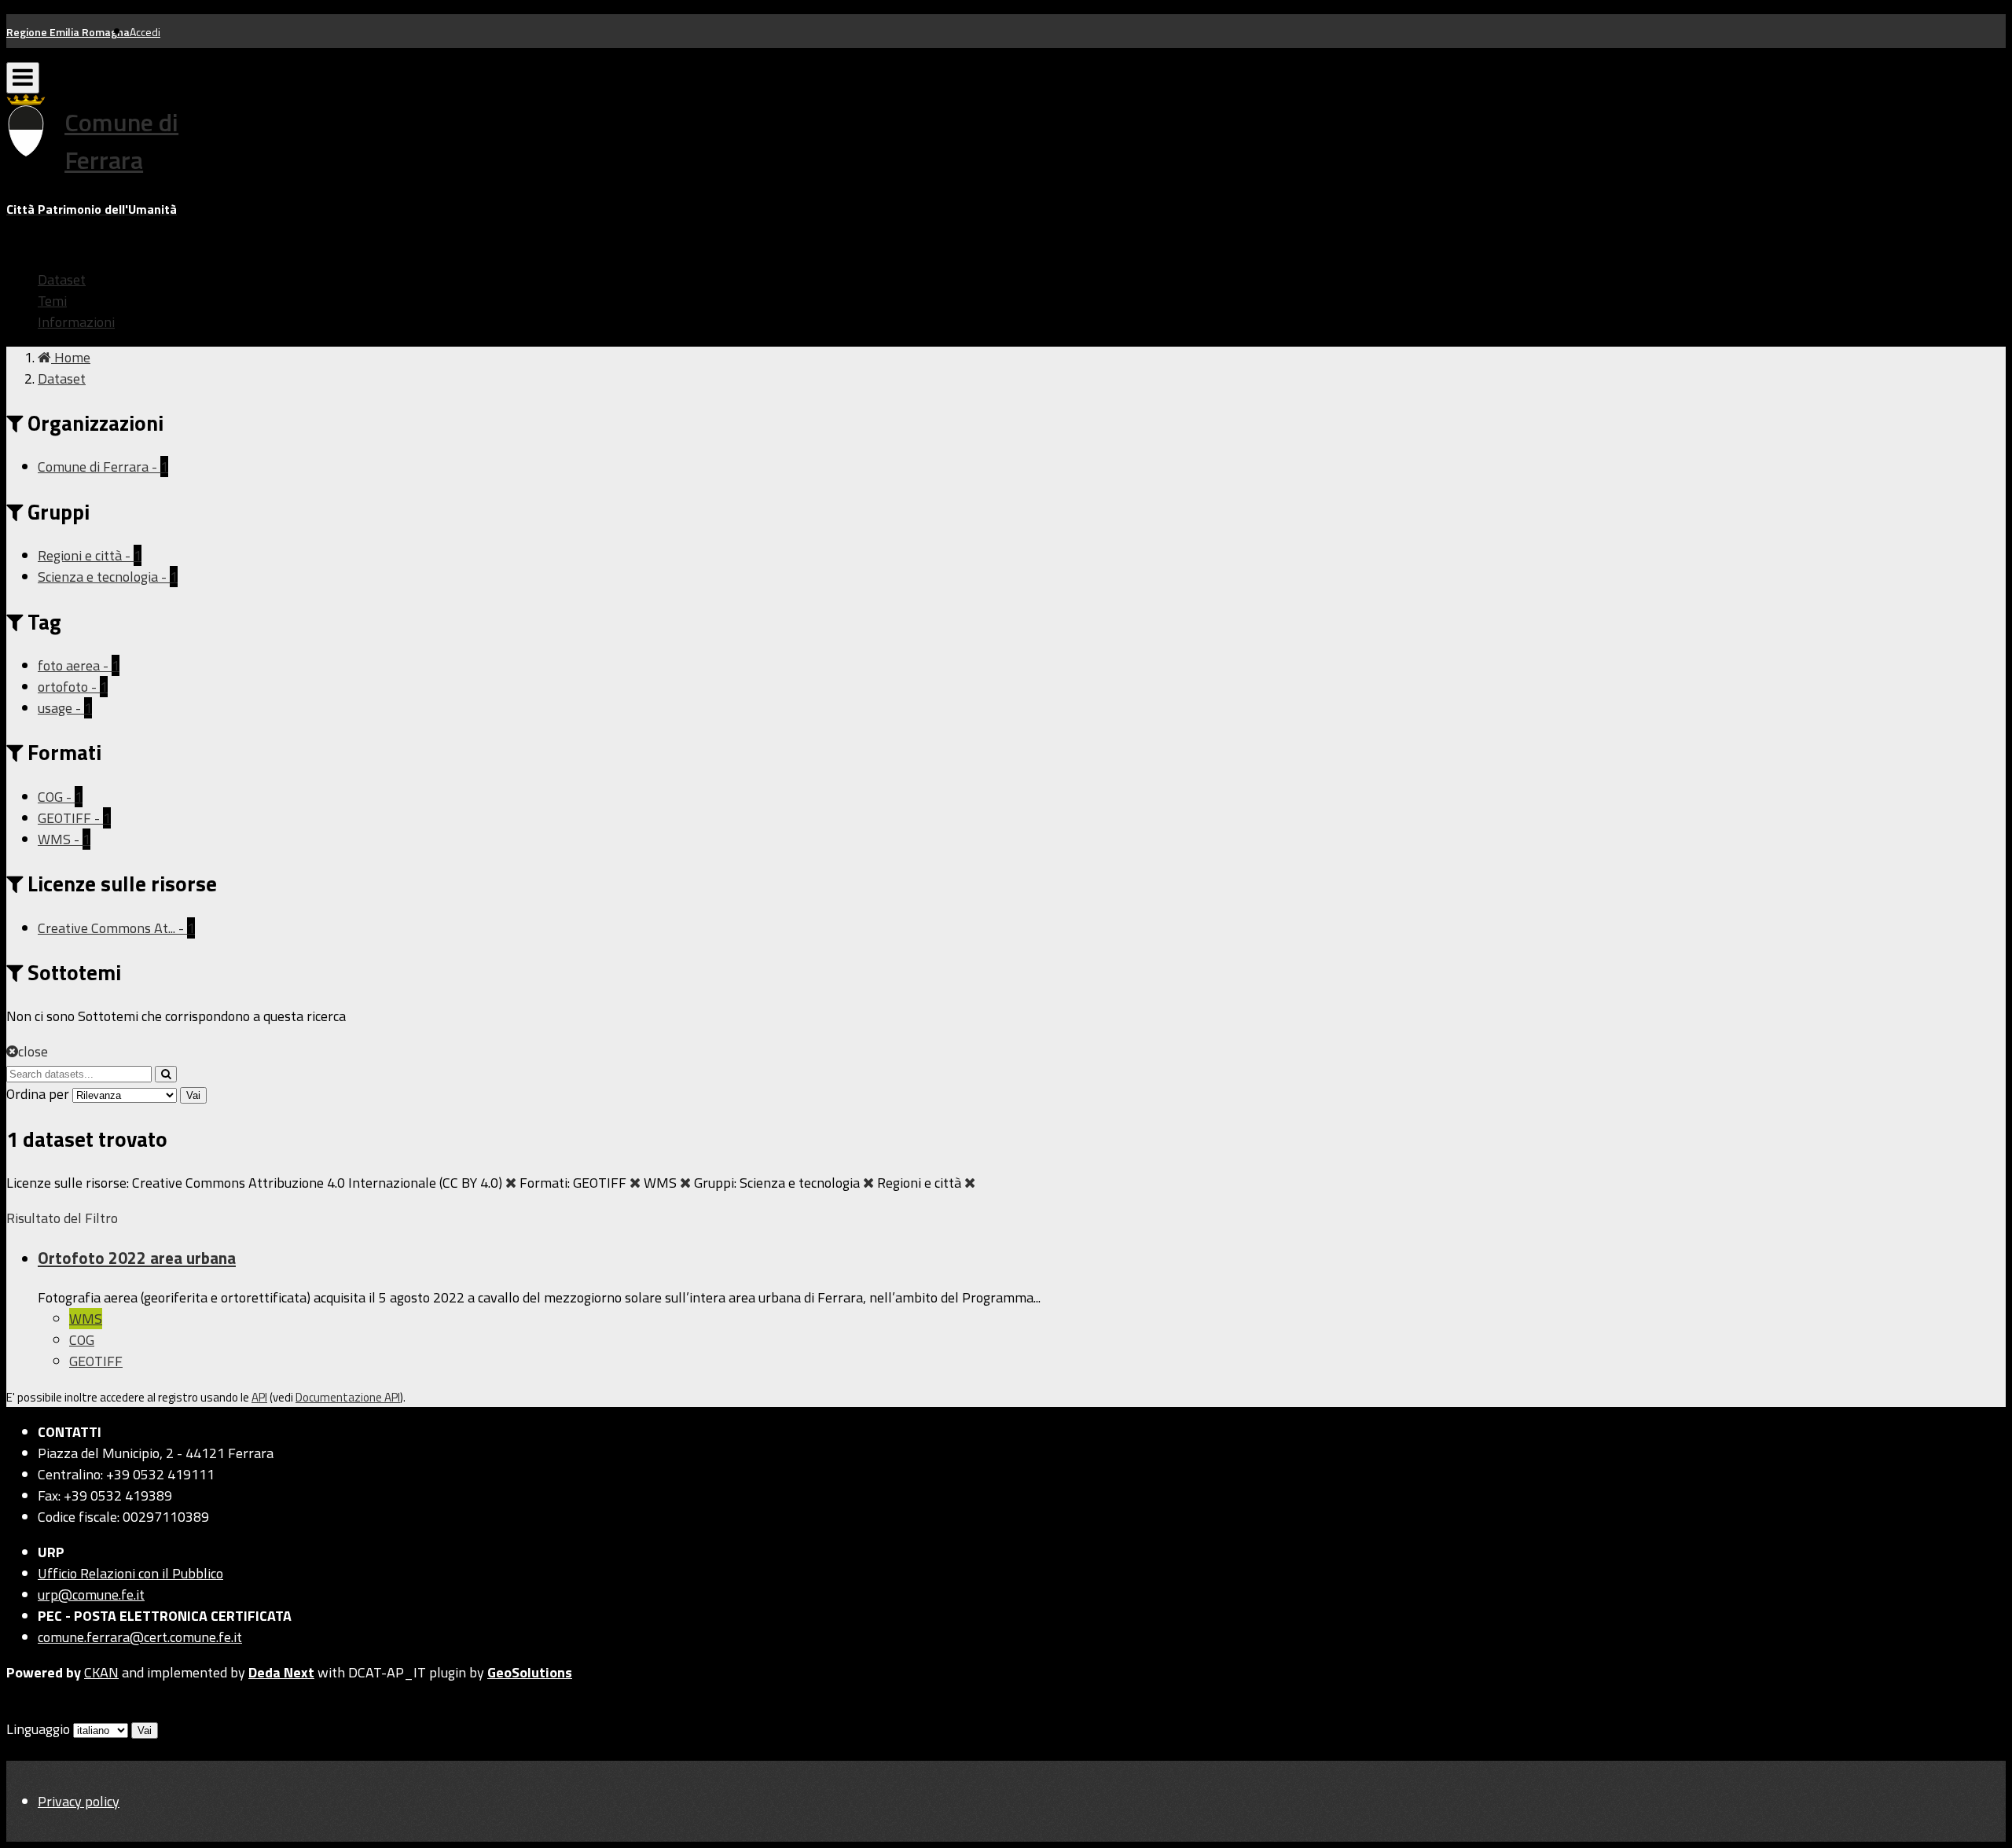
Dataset (62, 279)
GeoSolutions (530, 1672)
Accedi (145, 32)
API (259, 1397)
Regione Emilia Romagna (68, 32)
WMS (86, 1319)
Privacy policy (79, 1801)
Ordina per (38, 1094)
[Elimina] (511, 1183)
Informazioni (76, 322)
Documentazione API (348, 1397)
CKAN (101, 1672)
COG (82, 1340)
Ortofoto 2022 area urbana (137, 1258)
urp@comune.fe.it (91, 1594)
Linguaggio (38, 1729)
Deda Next (281, 1672)
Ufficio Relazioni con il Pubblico (130, 1573)
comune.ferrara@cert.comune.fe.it (140, 1637)
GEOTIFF (96, 1361)
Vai (193, 1095)
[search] (166, 1074)
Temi (52, 301)
